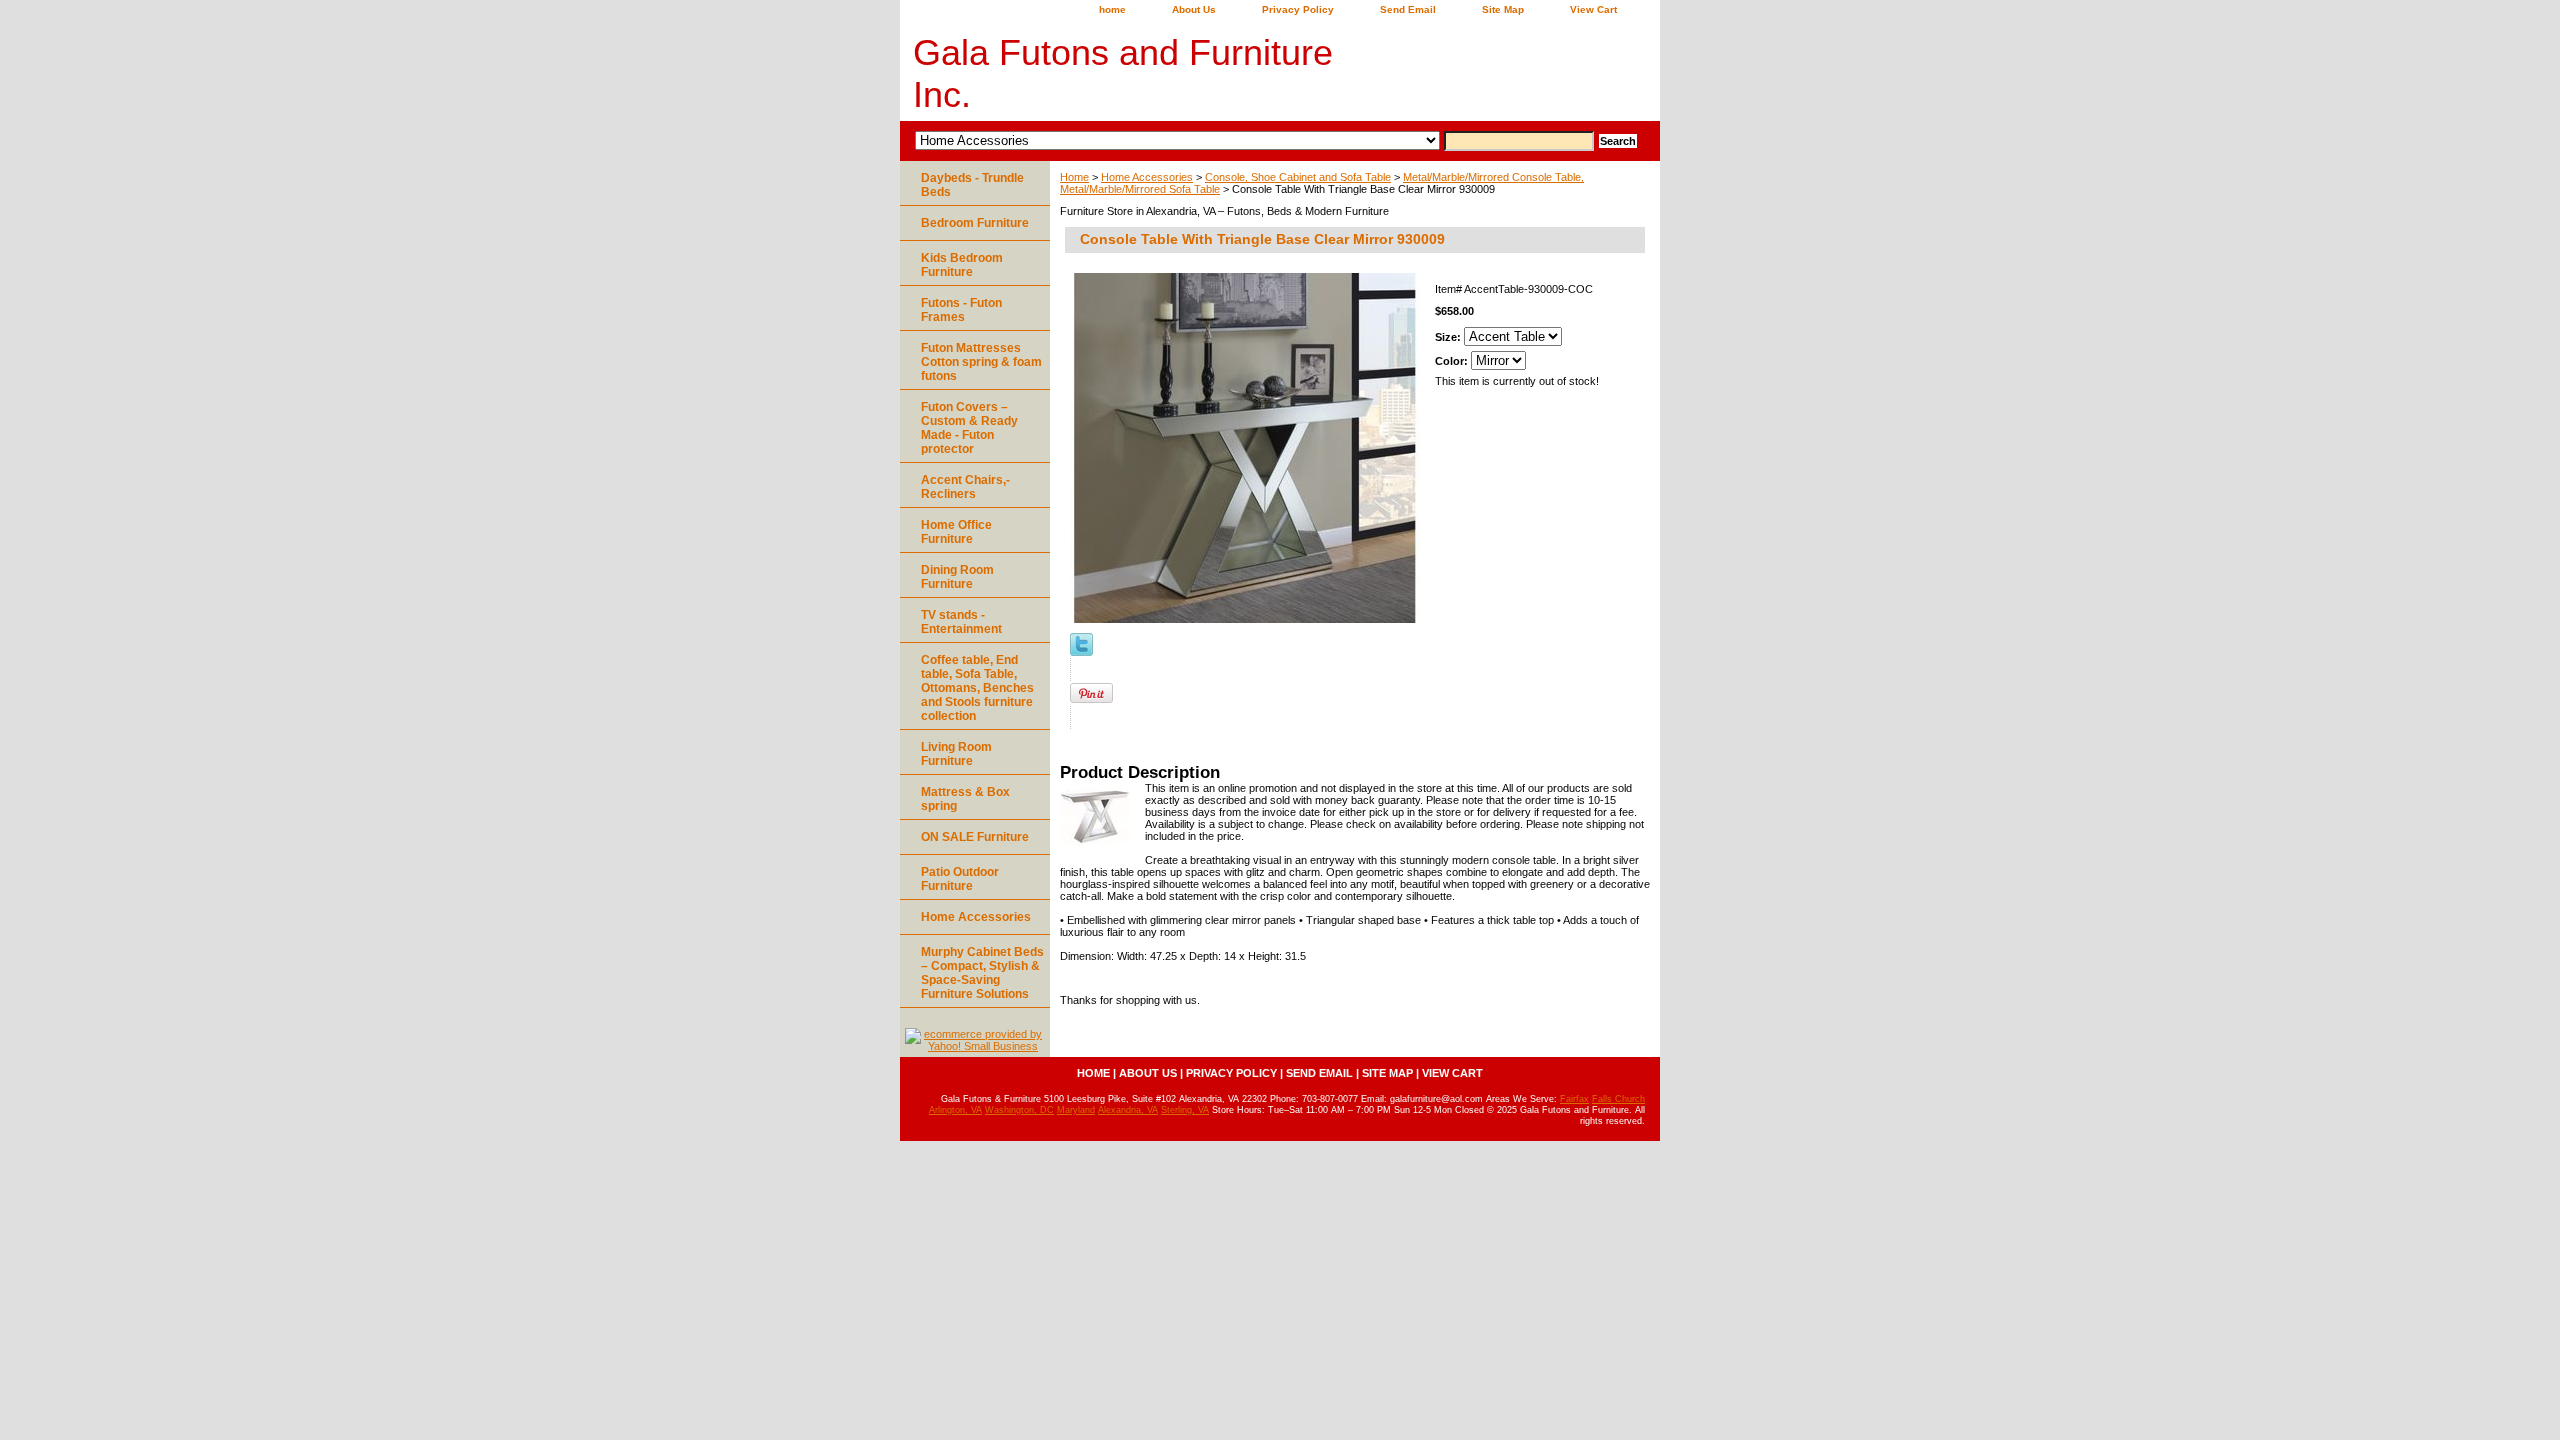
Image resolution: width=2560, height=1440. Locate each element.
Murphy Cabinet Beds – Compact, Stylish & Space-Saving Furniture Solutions (982, 973)
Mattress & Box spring (965, 799)
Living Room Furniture (956, 754)
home (1112, 9)
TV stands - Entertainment (961, 622)
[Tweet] (1081, 652)
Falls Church (1618, 1099)
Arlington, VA (955, 1110)
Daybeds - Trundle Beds (972, 185)
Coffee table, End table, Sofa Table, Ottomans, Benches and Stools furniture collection (977, 688)
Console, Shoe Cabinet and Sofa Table (1298, 177)
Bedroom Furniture (975, 223)
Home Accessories (1147, 177)
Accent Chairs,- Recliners (965, 487)
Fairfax (1574, 1099)
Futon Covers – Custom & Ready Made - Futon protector (969, 428)
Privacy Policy (1298, 9)
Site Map (1503, 9)
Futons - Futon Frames (961, 310)
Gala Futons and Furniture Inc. (1123, 73)
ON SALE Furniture (975, 837)
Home (1074, 177)
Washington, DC (1019, 1110)
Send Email (1408, 9)
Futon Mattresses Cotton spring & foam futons (981, 362)
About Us (1194, 9)
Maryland (1076, 1110)
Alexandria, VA (1128, 1110)
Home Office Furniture (956, 532)
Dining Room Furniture (957, 577)
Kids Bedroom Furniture (962, 265)
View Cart (1593, 9)
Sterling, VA (1185, 1110)
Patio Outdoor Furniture (960, 879)
